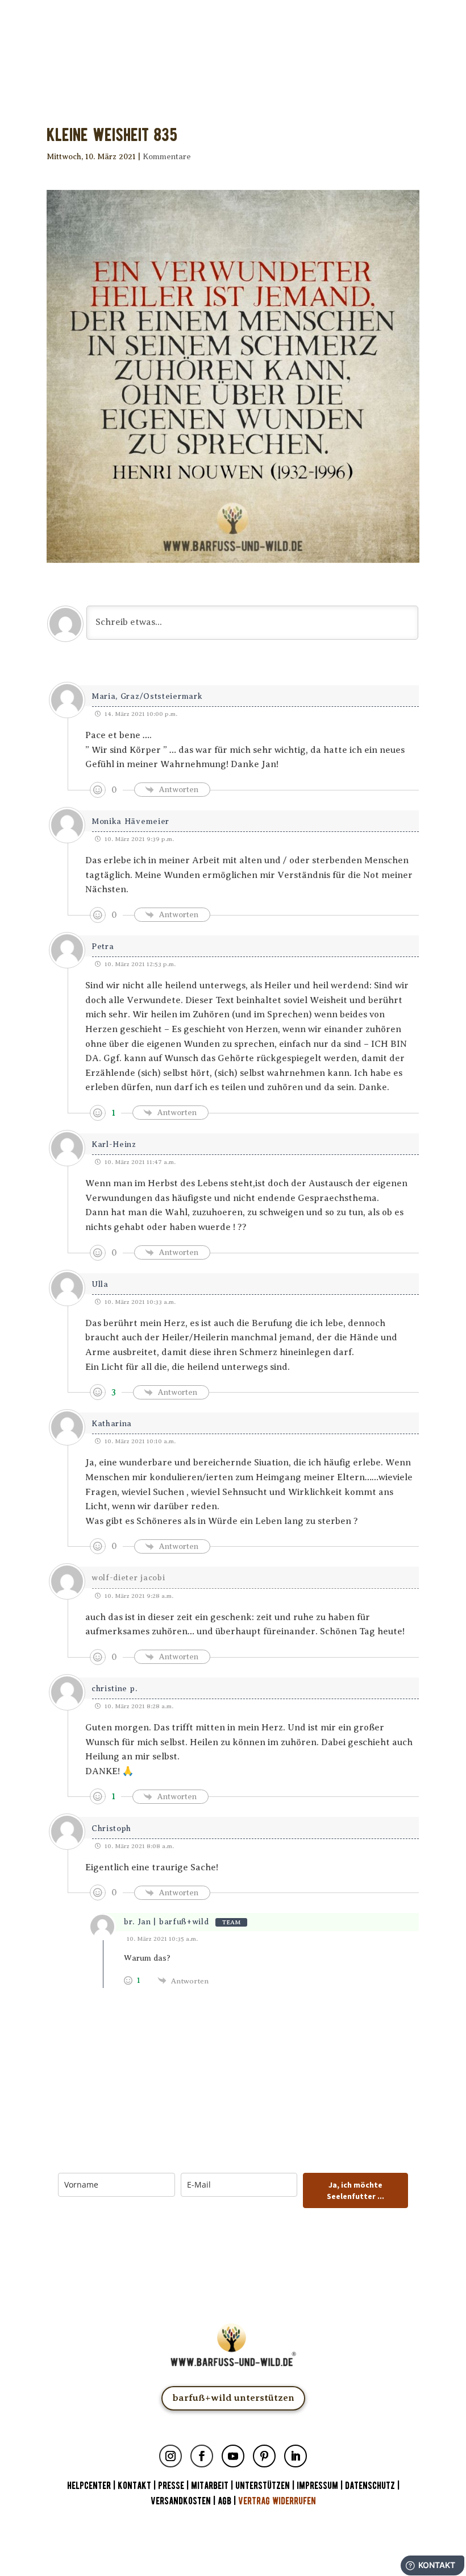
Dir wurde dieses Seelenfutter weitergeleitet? (233, 44)
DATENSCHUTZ (370, 2486)
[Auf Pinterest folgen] (264, 2456)
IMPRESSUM (317, 2486)
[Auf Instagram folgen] (170, 2456)
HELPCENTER (89, 2486)
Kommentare (167, 157)
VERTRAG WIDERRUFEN (277, 2501)
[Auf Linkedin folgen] (296, 2456)
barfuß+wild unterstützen (233, 2398)
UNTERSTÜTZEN (263, 2486)
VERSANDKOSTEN (181, 2501)
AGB (224, 2501)
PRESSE (171, 2486)
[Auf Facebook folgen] (202, 2456)
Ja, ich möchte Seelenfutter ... (355, 2190)
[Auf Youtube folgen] (233, 2456)
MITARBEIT (210, 2486)
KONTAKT (136, 2486)
